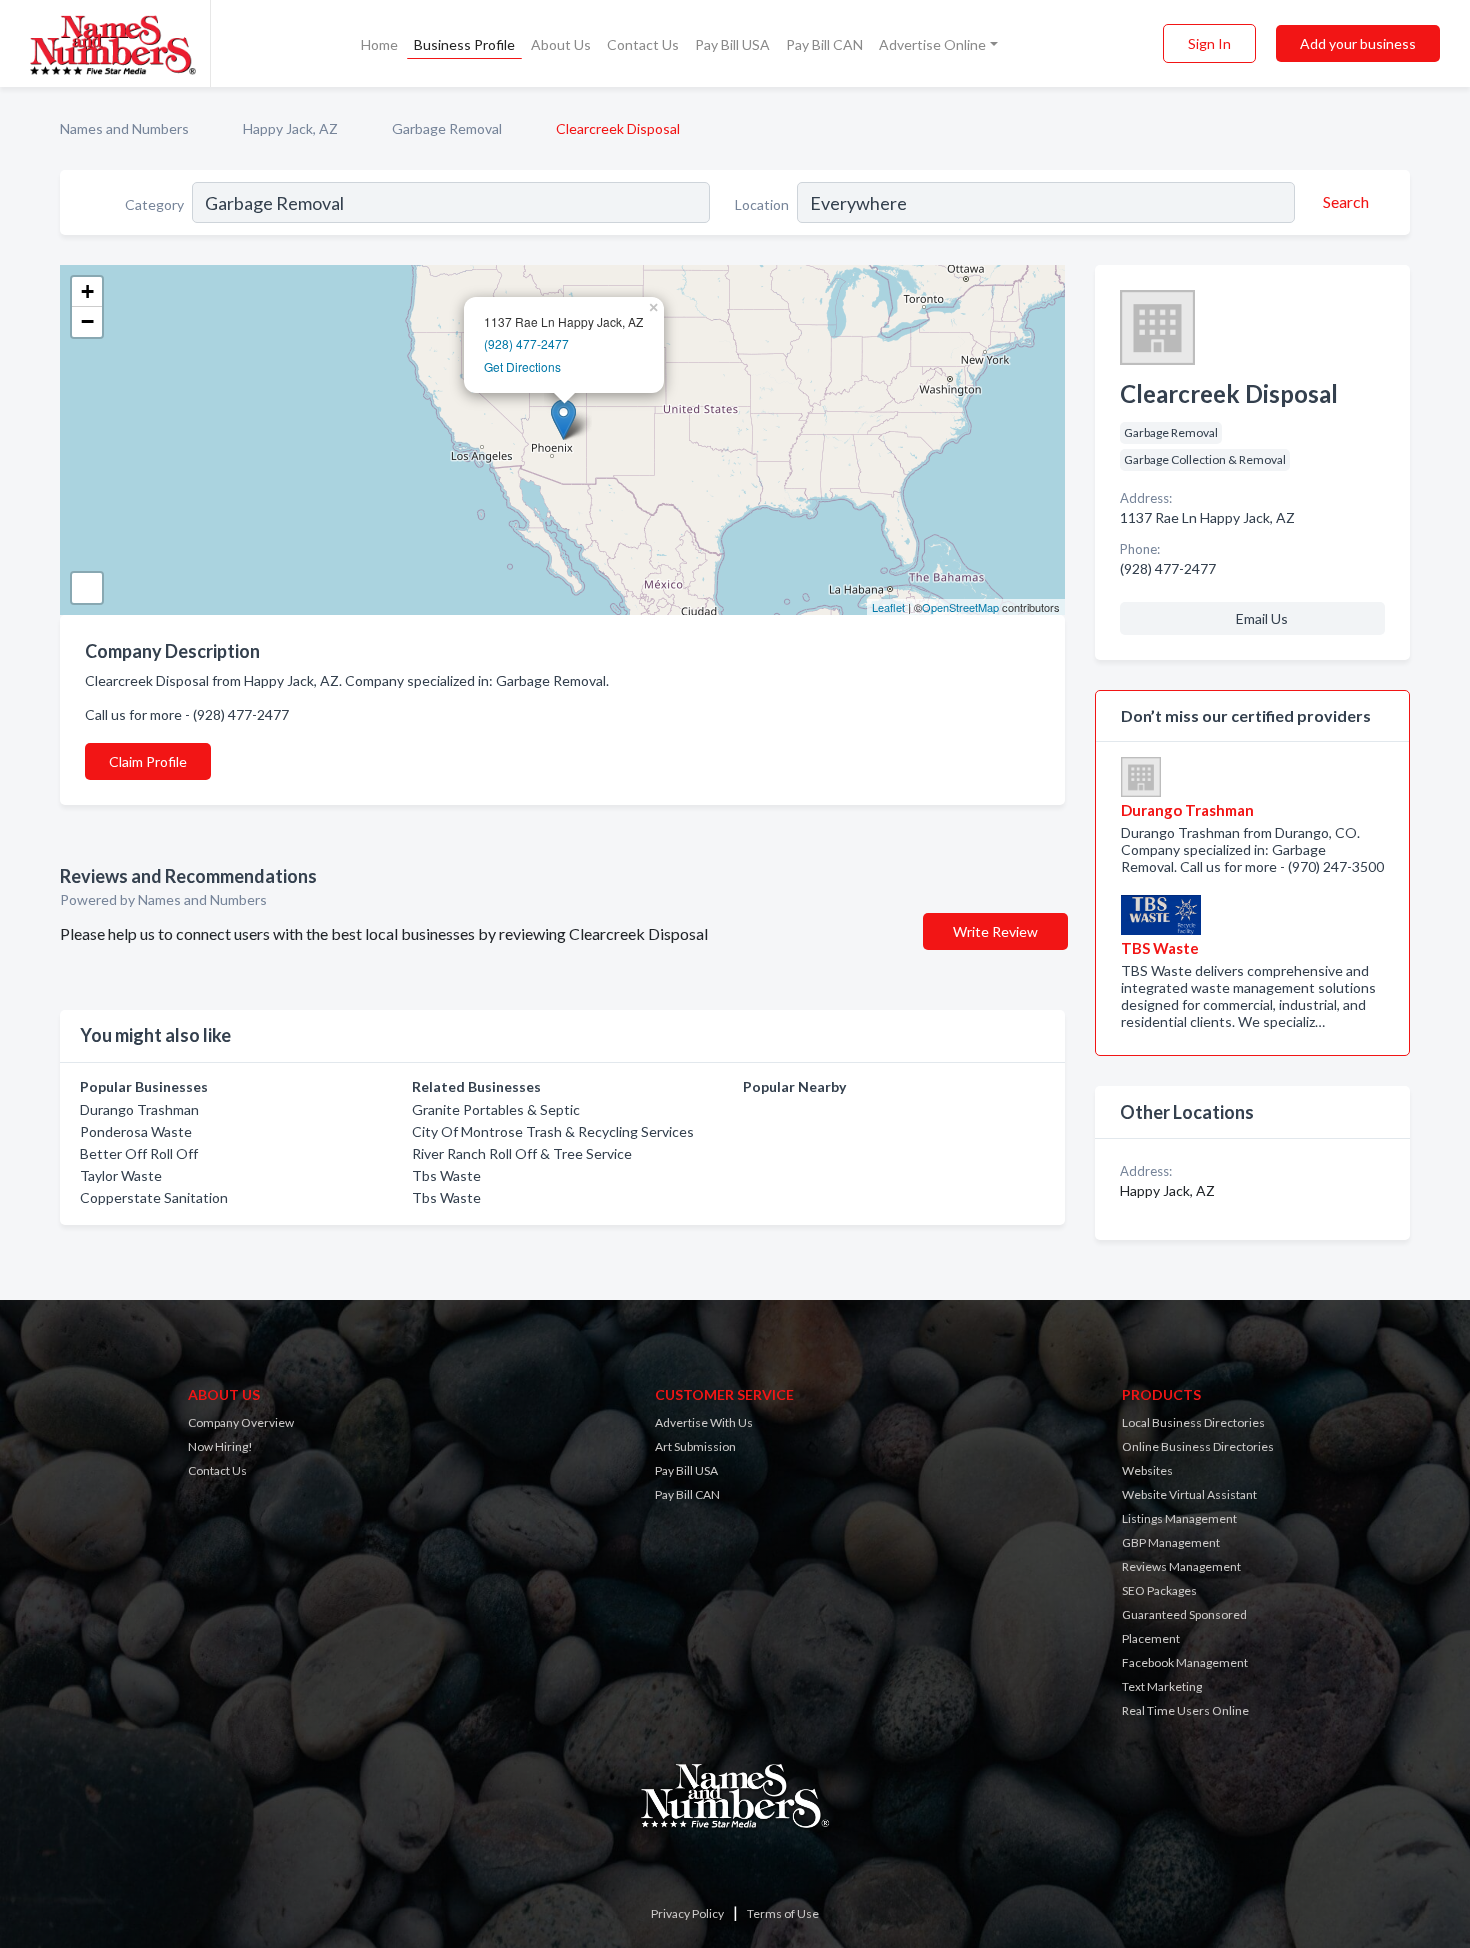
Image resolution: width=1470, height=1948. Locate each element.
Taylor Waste (121, 1175)
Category (154, 204)
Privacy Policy (687, 1913)
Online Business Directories (1198, 1446)
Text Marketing (1162, 1686)
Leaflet (888, 607)
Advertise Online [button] (932, 44)
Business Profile (464, 44)
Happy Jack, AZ (290, 128)
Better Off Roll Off (139, 1153)
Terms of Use (783, 1913)
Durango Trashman (139, 1109)
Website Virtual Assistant (1189, 1494)
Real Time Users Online (1185, 1710)
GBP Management (1171, 1542)
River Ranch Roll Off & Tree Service (522, 1153)
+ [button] (87, 291)
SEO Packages (1159, 1590)
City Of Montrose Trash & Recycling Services (553, 1131)
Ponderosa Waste (136, 1131)
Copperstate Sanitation (154, 1197)
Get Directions (522, 366)
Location (762, 204)
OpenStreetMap (960, 607)
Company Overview (241, 1422)
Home (379, 44)
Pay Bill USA (732, 44)
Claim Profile (148, 761)
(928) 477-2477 (526, 343)
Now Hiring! (220, 1446)
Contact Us (643, 44)
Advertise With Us (704, 1422)
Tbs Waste (446, 1175)
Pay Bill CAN (824, 44)
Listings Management (1179, 1518)
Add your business (1358, 43)
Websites (1147, 1470)
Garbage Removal (447, 128)
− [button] (87, 321)
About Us (561, 44)
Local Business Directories (1193, 1422)
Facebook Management (1185, 1662)
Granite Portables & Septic (496, 1109)
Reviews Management (1181, 1566)
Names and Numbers (124, 128)
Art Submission (695, 1446)
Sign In (1209, 43)
